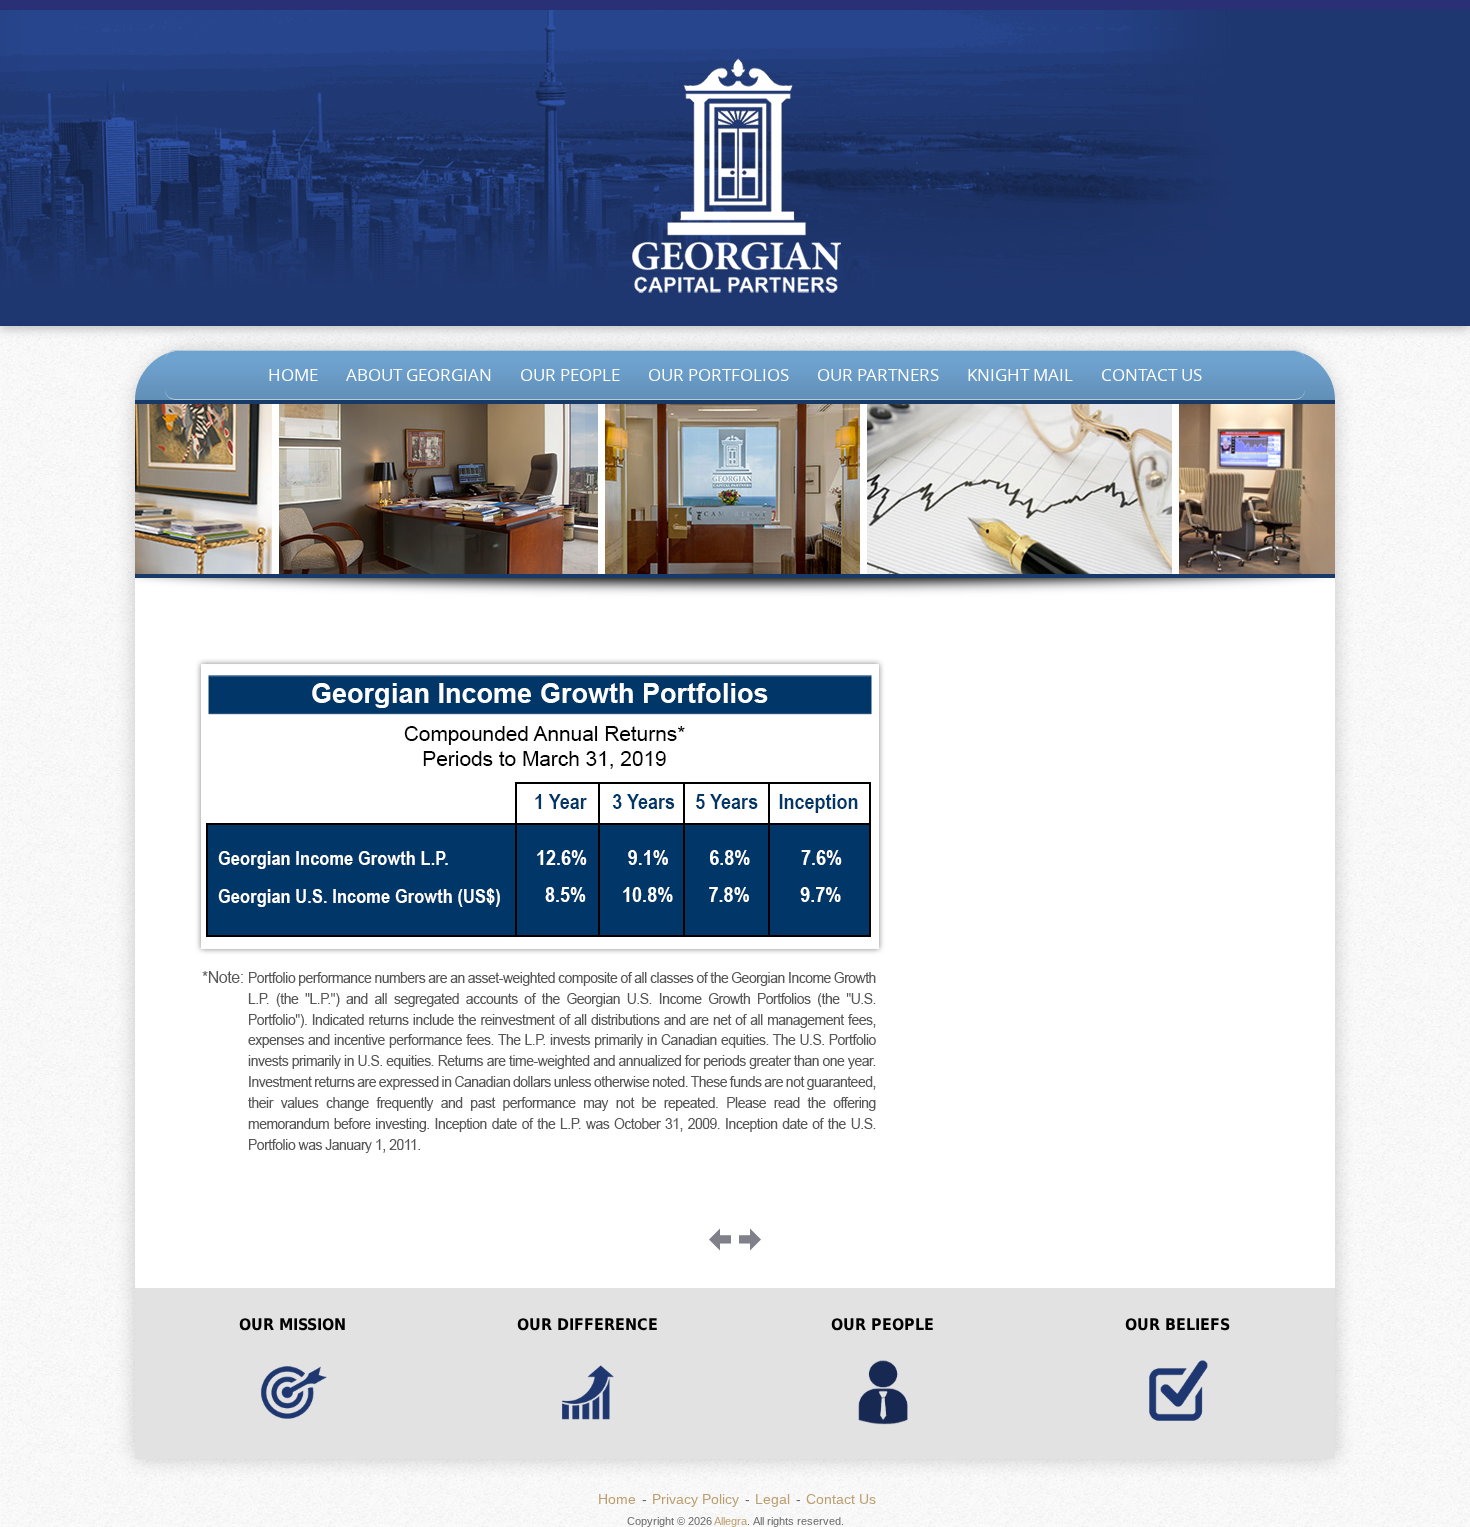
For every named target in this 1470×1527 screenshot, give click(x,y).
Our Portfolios (718, 374)
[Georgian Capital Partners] (735, 180)
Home (293, 374)
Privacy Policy (695, 1499)
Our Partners (878, 374)
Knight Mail (1020, 374)
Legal (772, 1499)
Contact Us (1151, 374)
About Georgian (419, 374)
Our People (570, 374)
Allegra (730, 1521)
